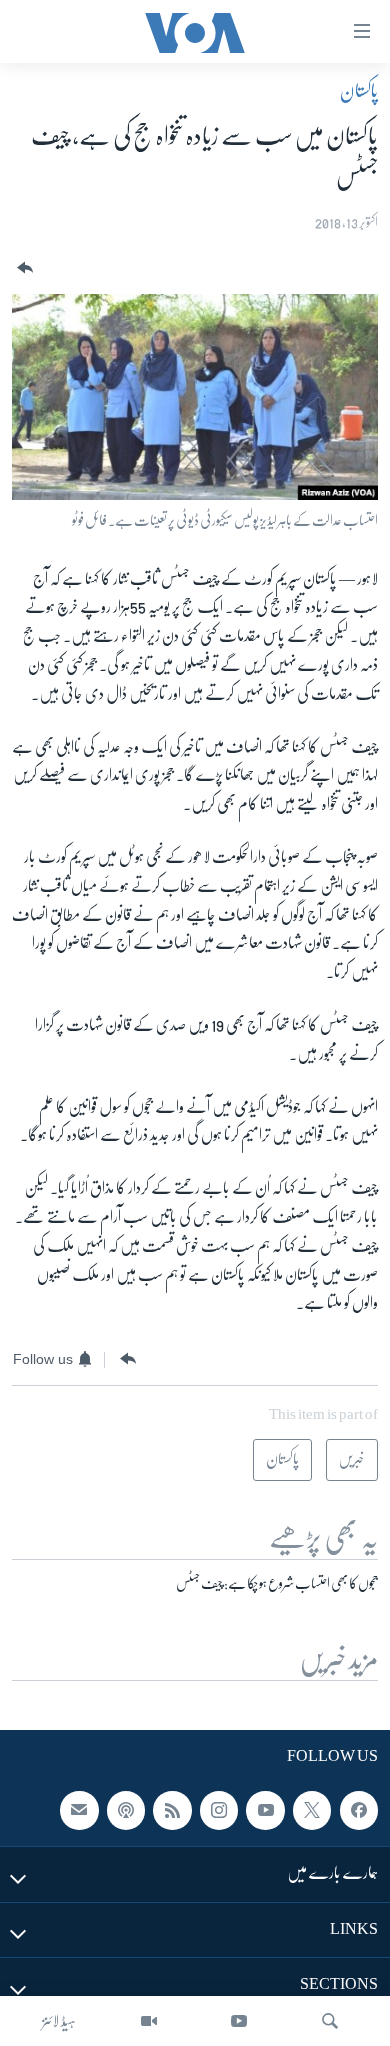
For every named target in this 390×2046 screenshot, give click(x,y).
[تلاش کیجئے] (330, 2021)
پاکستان (359, 91)
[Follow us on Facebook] (359, 1811)
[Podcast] (126, 1811)
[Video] (149, 2021)
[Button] (23, 268)
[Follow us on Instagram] (219, 1811)
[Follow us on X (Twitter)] (312, 1811)
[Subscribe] (79, 1811)
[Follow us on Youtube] (265, 1811)
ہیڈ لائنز (59, 2021)
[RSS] (172, 1811)
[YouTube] (239, 2021)
